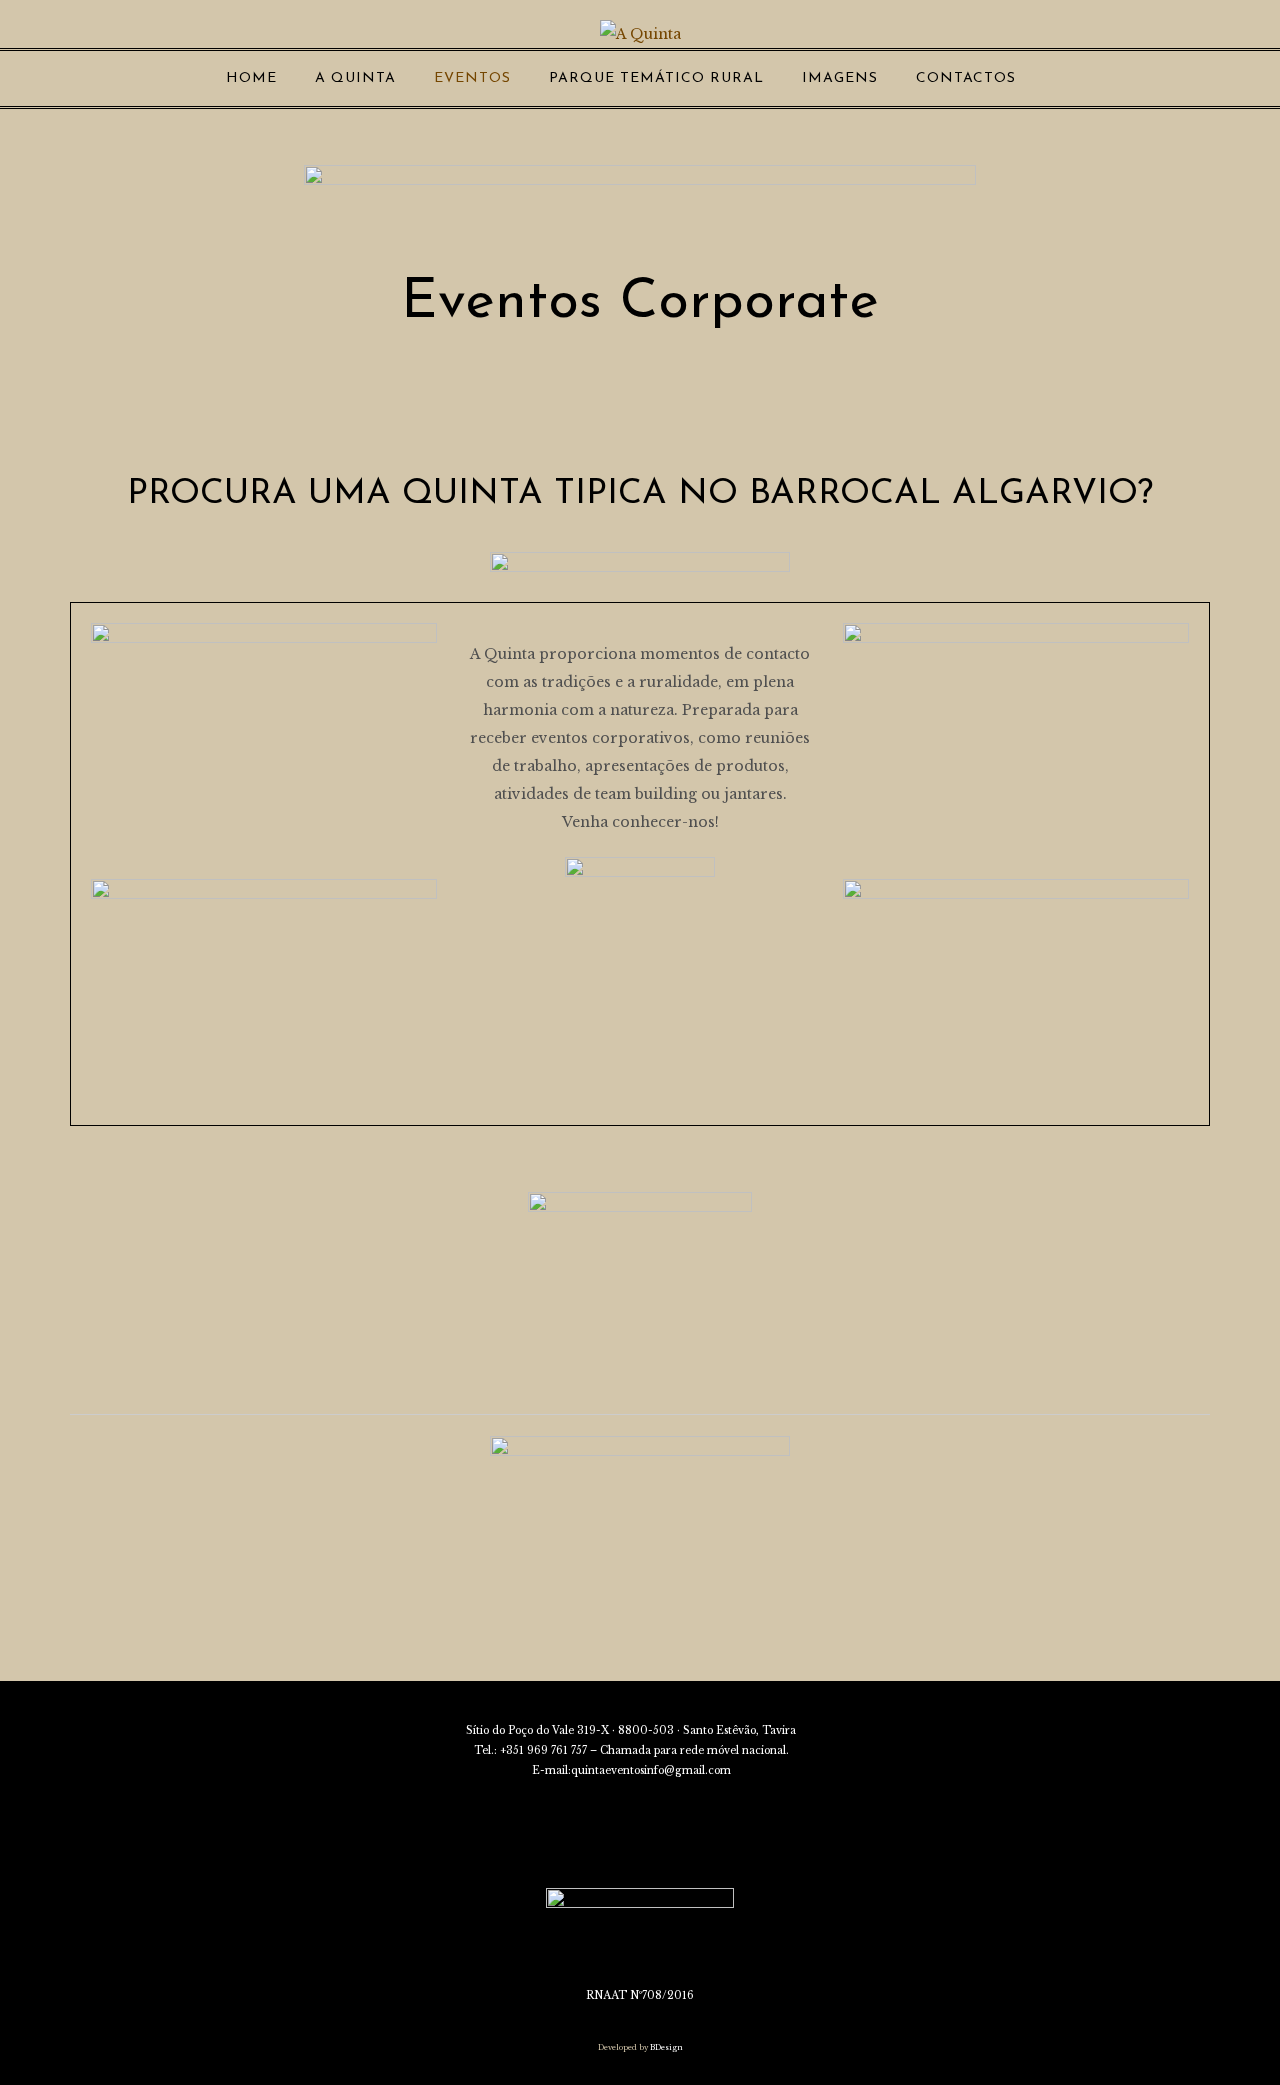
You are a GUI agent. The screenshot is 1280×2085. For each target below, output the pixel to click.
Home (251, 78)
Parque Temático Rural (656, 78)
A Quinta (355, 78)
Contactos (966, 78)
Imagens (840, 78)
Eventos (472, 78)
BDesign (665, 2047)
